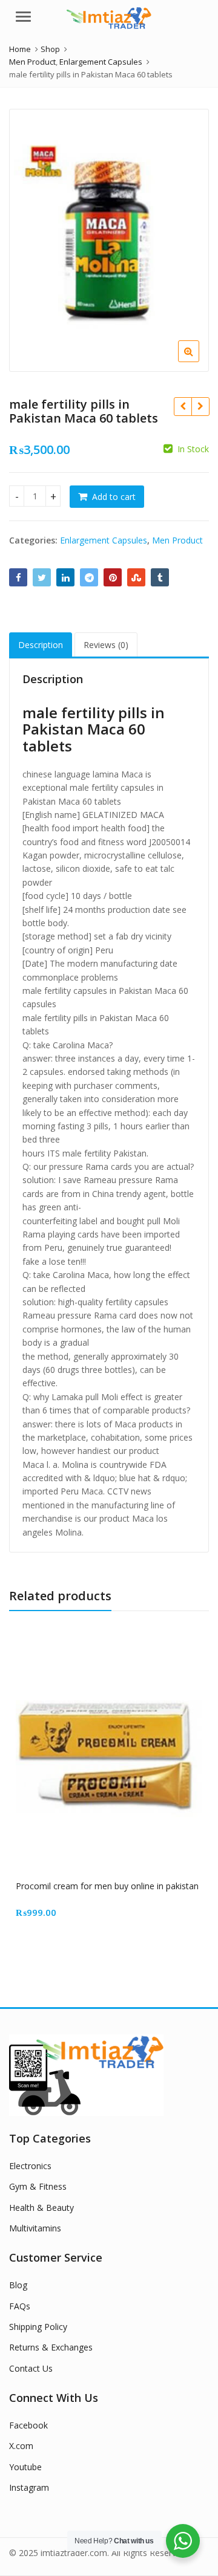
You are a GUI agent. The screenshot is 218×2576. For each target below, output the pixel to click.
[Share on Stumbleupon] (136, 577)
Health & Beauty (41, 2208)
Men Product (177, 540)
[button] (198, 361)
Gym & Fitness (38, 2186)
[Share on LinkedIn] (65, 577)
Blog (18, 2285)
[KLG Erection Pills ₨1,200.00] (183, 406)
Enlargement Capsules (104, 540)
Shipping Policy (38, 2327)
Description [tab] (41, 645)
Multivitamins (35, 2228)
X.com (21, 2446)
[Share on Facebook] (18, 577)
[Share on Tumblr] (160, 577)
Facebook (28, 2425)
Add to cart (114, 497)
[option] (109, 241)
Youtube (25, 2467)
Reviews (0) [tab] (106, 645)
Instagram (29, 2487)
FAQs (20, 2306)
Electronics (30, 2166)
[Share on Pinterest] (113, 577)
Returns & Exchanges (51, 2347)
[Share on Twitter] (42, 577)
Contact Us (31, 2368)
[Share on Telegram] (89, 577)
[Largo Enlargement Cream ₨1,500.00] (200, 406)
